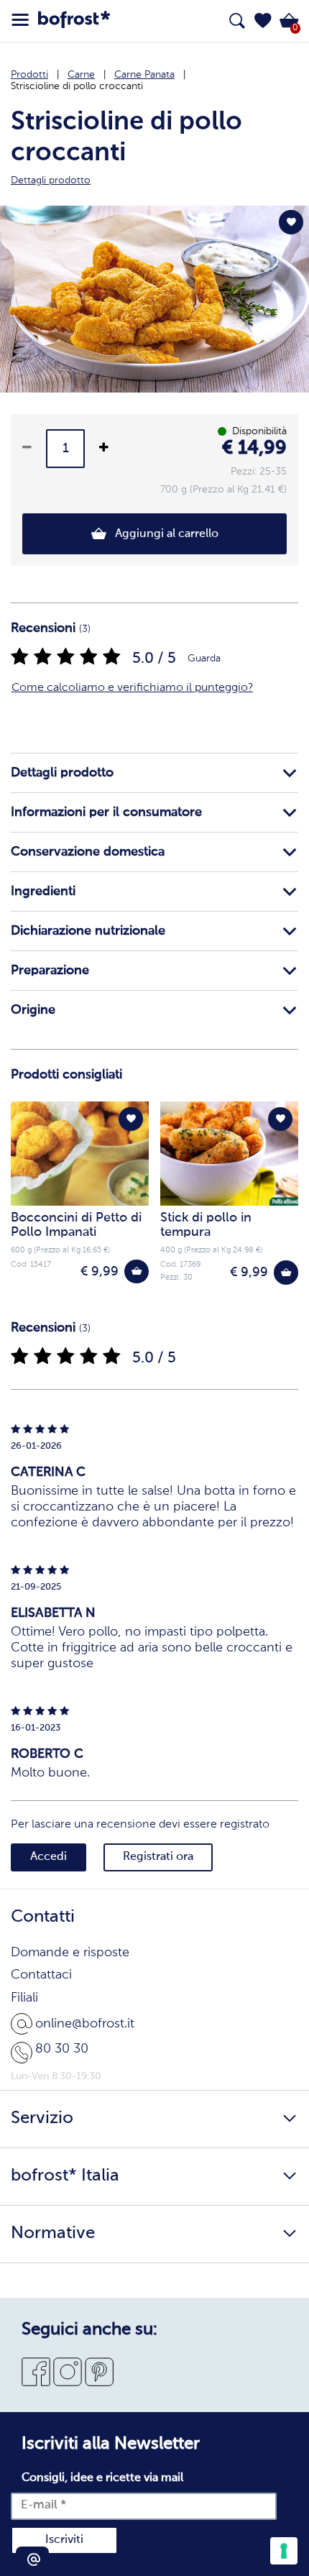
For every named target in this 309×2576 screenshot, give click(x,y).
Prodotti (29, 75)
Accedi (49, 1857)
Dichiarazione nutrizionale (88, 931)
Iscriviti (64, 2540)
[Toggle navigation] (20, 20)
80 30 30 (62, 2049)
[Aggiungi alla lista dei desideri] (291, 222)
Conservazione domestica (88, 852)
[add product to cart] (137, 1272)
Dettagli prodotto (62, 773)
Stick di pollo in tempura (206, 1225)
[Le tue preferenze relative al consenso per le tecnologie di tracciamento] (284, 2551)
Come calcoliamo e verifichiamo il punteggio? (132, 688)
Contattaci (41, 1975)
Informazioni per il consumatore (106, 812)
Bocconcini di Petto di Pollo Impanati (76, 1225)
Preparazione (50, 971)
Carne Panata (144, 75)
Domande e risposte (70, 1953)
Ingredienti (43, 891)
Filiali (24, 1998)
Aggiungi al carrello (165, 534)
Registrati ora (158, 1857)
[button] (263, 21)
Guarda (204, 659)
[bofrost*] (74, 22)
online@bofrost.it (85, 2024)
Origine (33, 1010)
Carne (81, 75)
